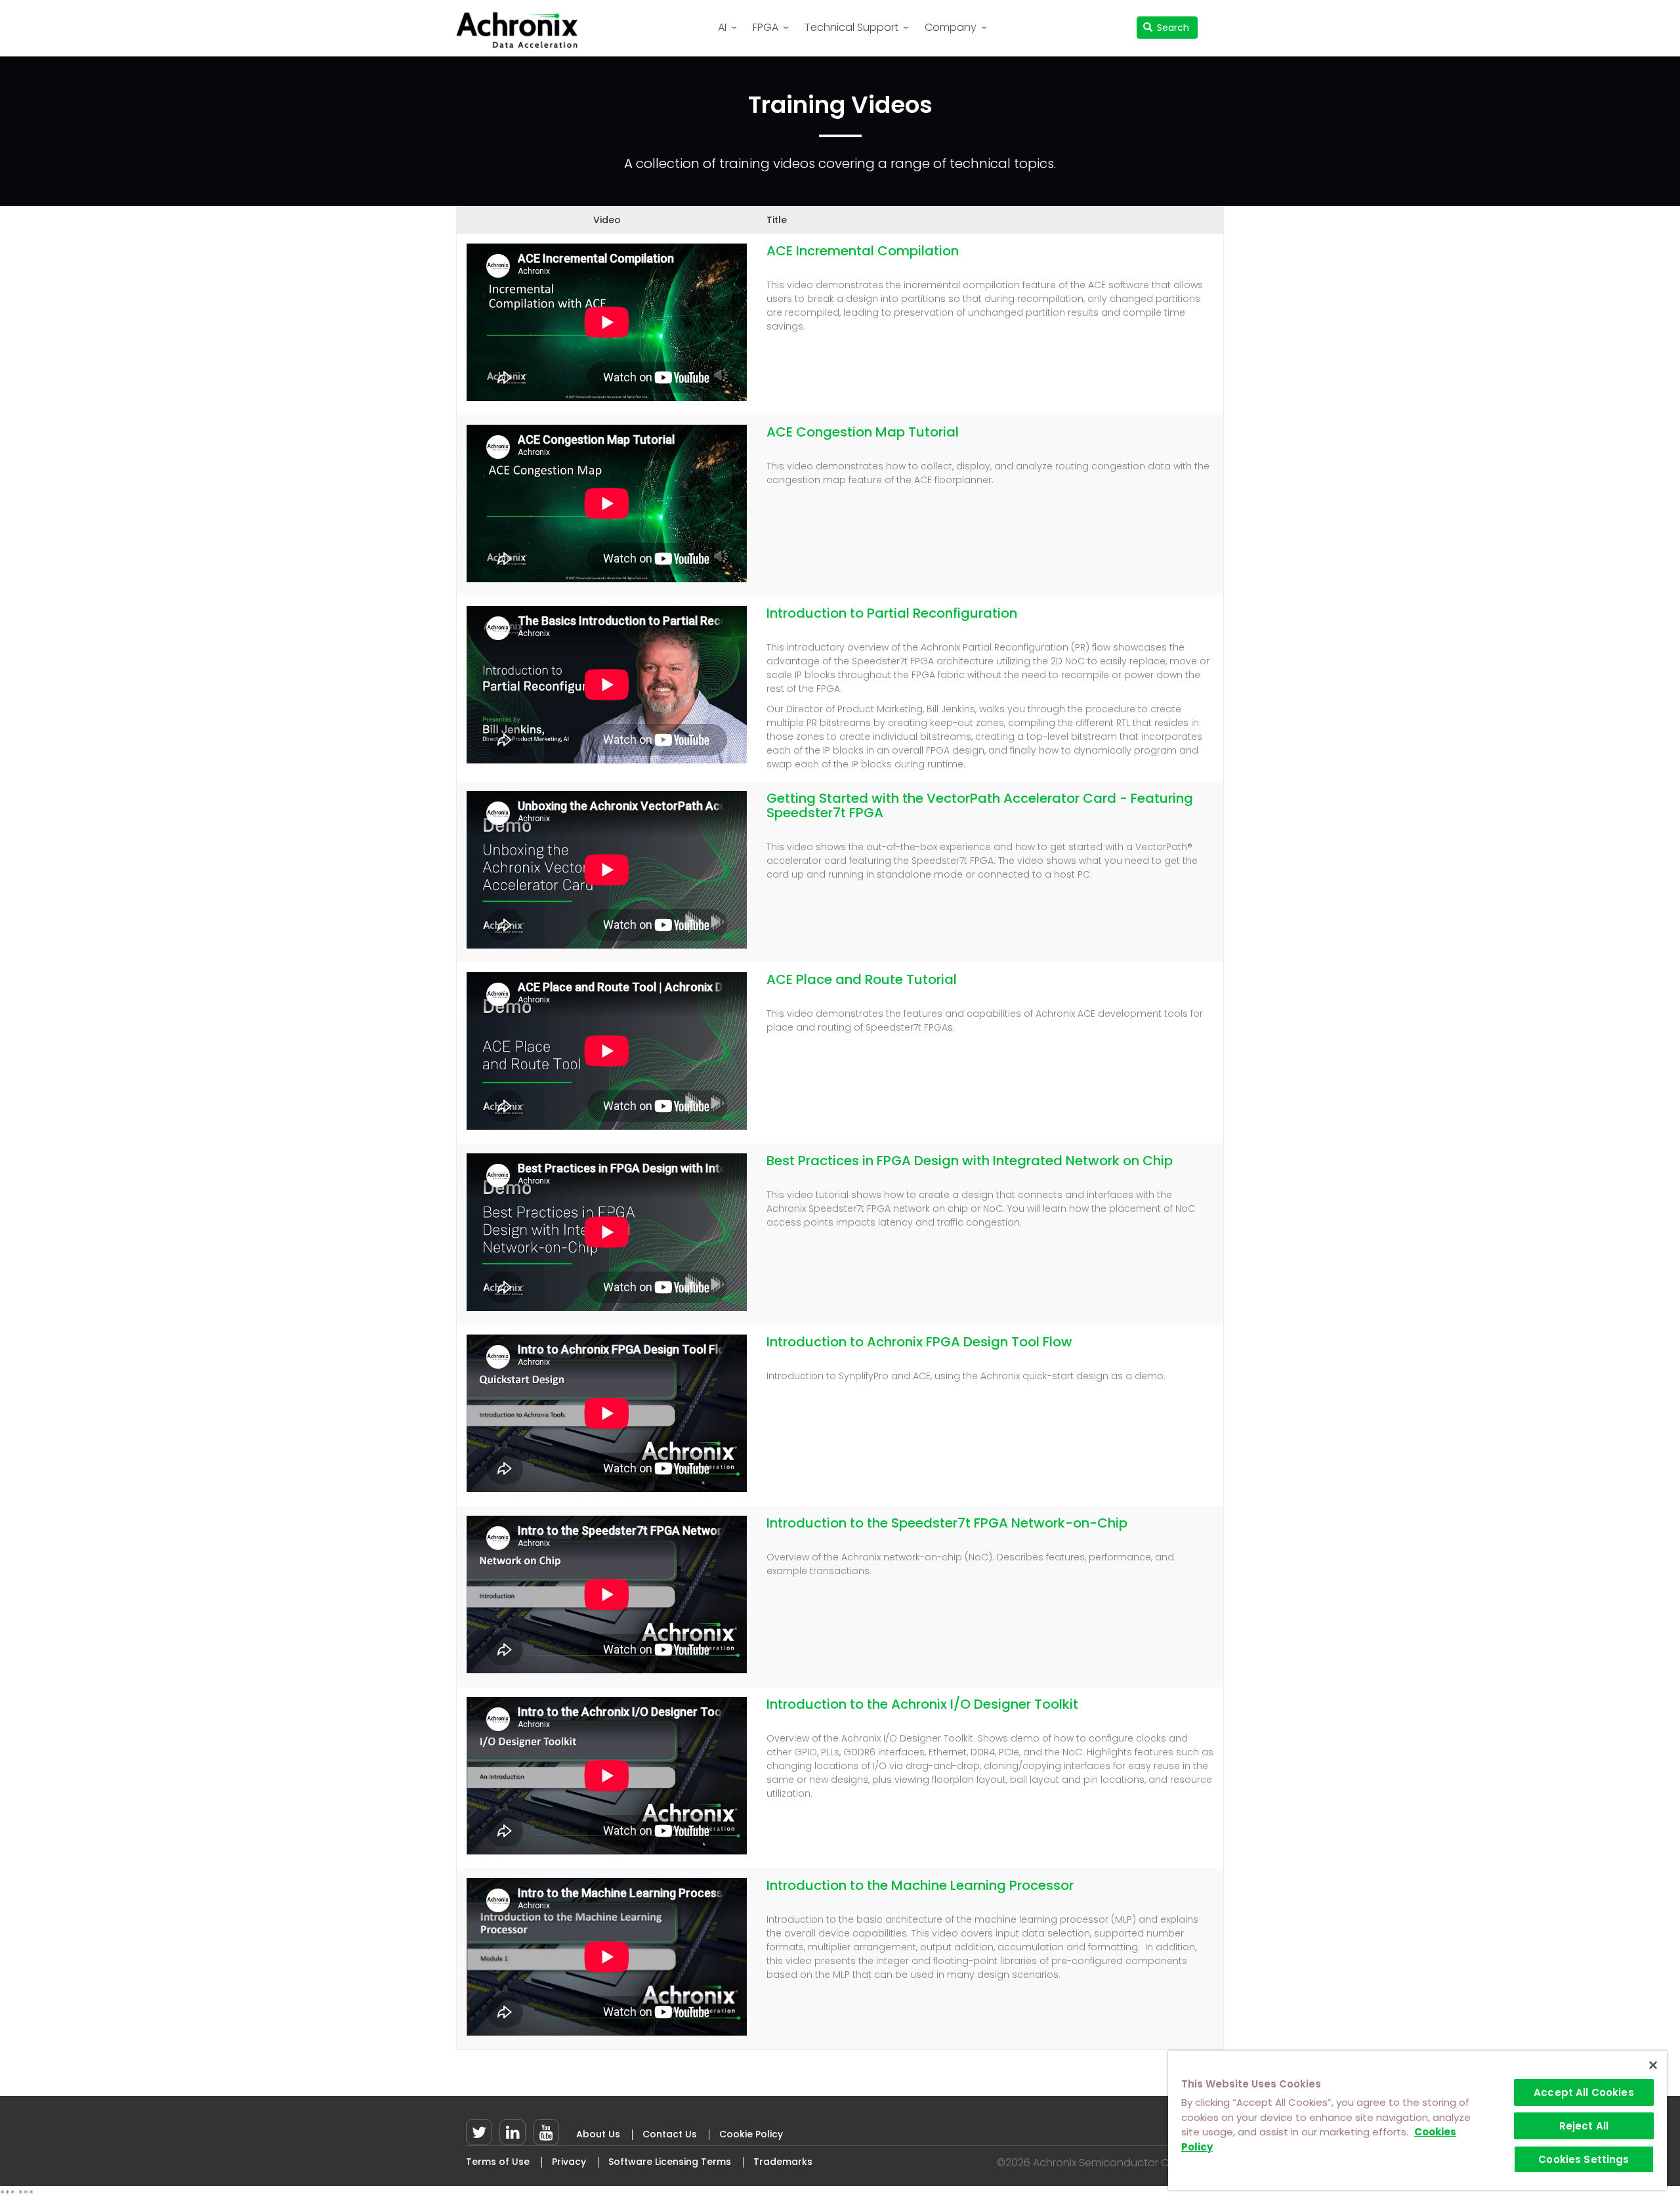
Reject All (1584, 2126)
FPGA (766, 27)
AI (722, 27)
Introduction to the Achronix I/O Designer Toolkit (922, 1704)
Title (777, 220)
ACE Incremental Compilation (863, 251)
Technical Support (851, 27)
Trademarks (783, 2162)
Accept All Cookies (1584, 2092)
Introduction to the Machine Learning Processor (920, 1885)
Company (951, 27)
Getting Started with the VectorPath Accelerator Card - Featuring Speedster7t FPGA (980, 805)
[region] (1417, 2120)
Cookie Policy (751, 2134)
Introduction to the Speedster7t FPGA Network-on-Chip (947, 1523)
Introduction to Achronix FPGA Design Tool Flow (919, 1342)
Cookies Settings (1584, 2159)
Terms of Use (498, 2162)
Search (1172, 28)
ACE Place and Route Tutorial (862, 979)
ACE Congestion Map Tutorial (863, 432)
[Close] (1653, 2065)
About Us (598, 2134)
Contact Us (670, 2134)
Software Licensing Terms (670, 2162)
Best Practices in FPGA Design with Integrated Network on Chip (970, 1161)
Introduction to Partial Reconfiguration (892, 613)
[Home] (522, 30)
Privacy (569, 2162)
